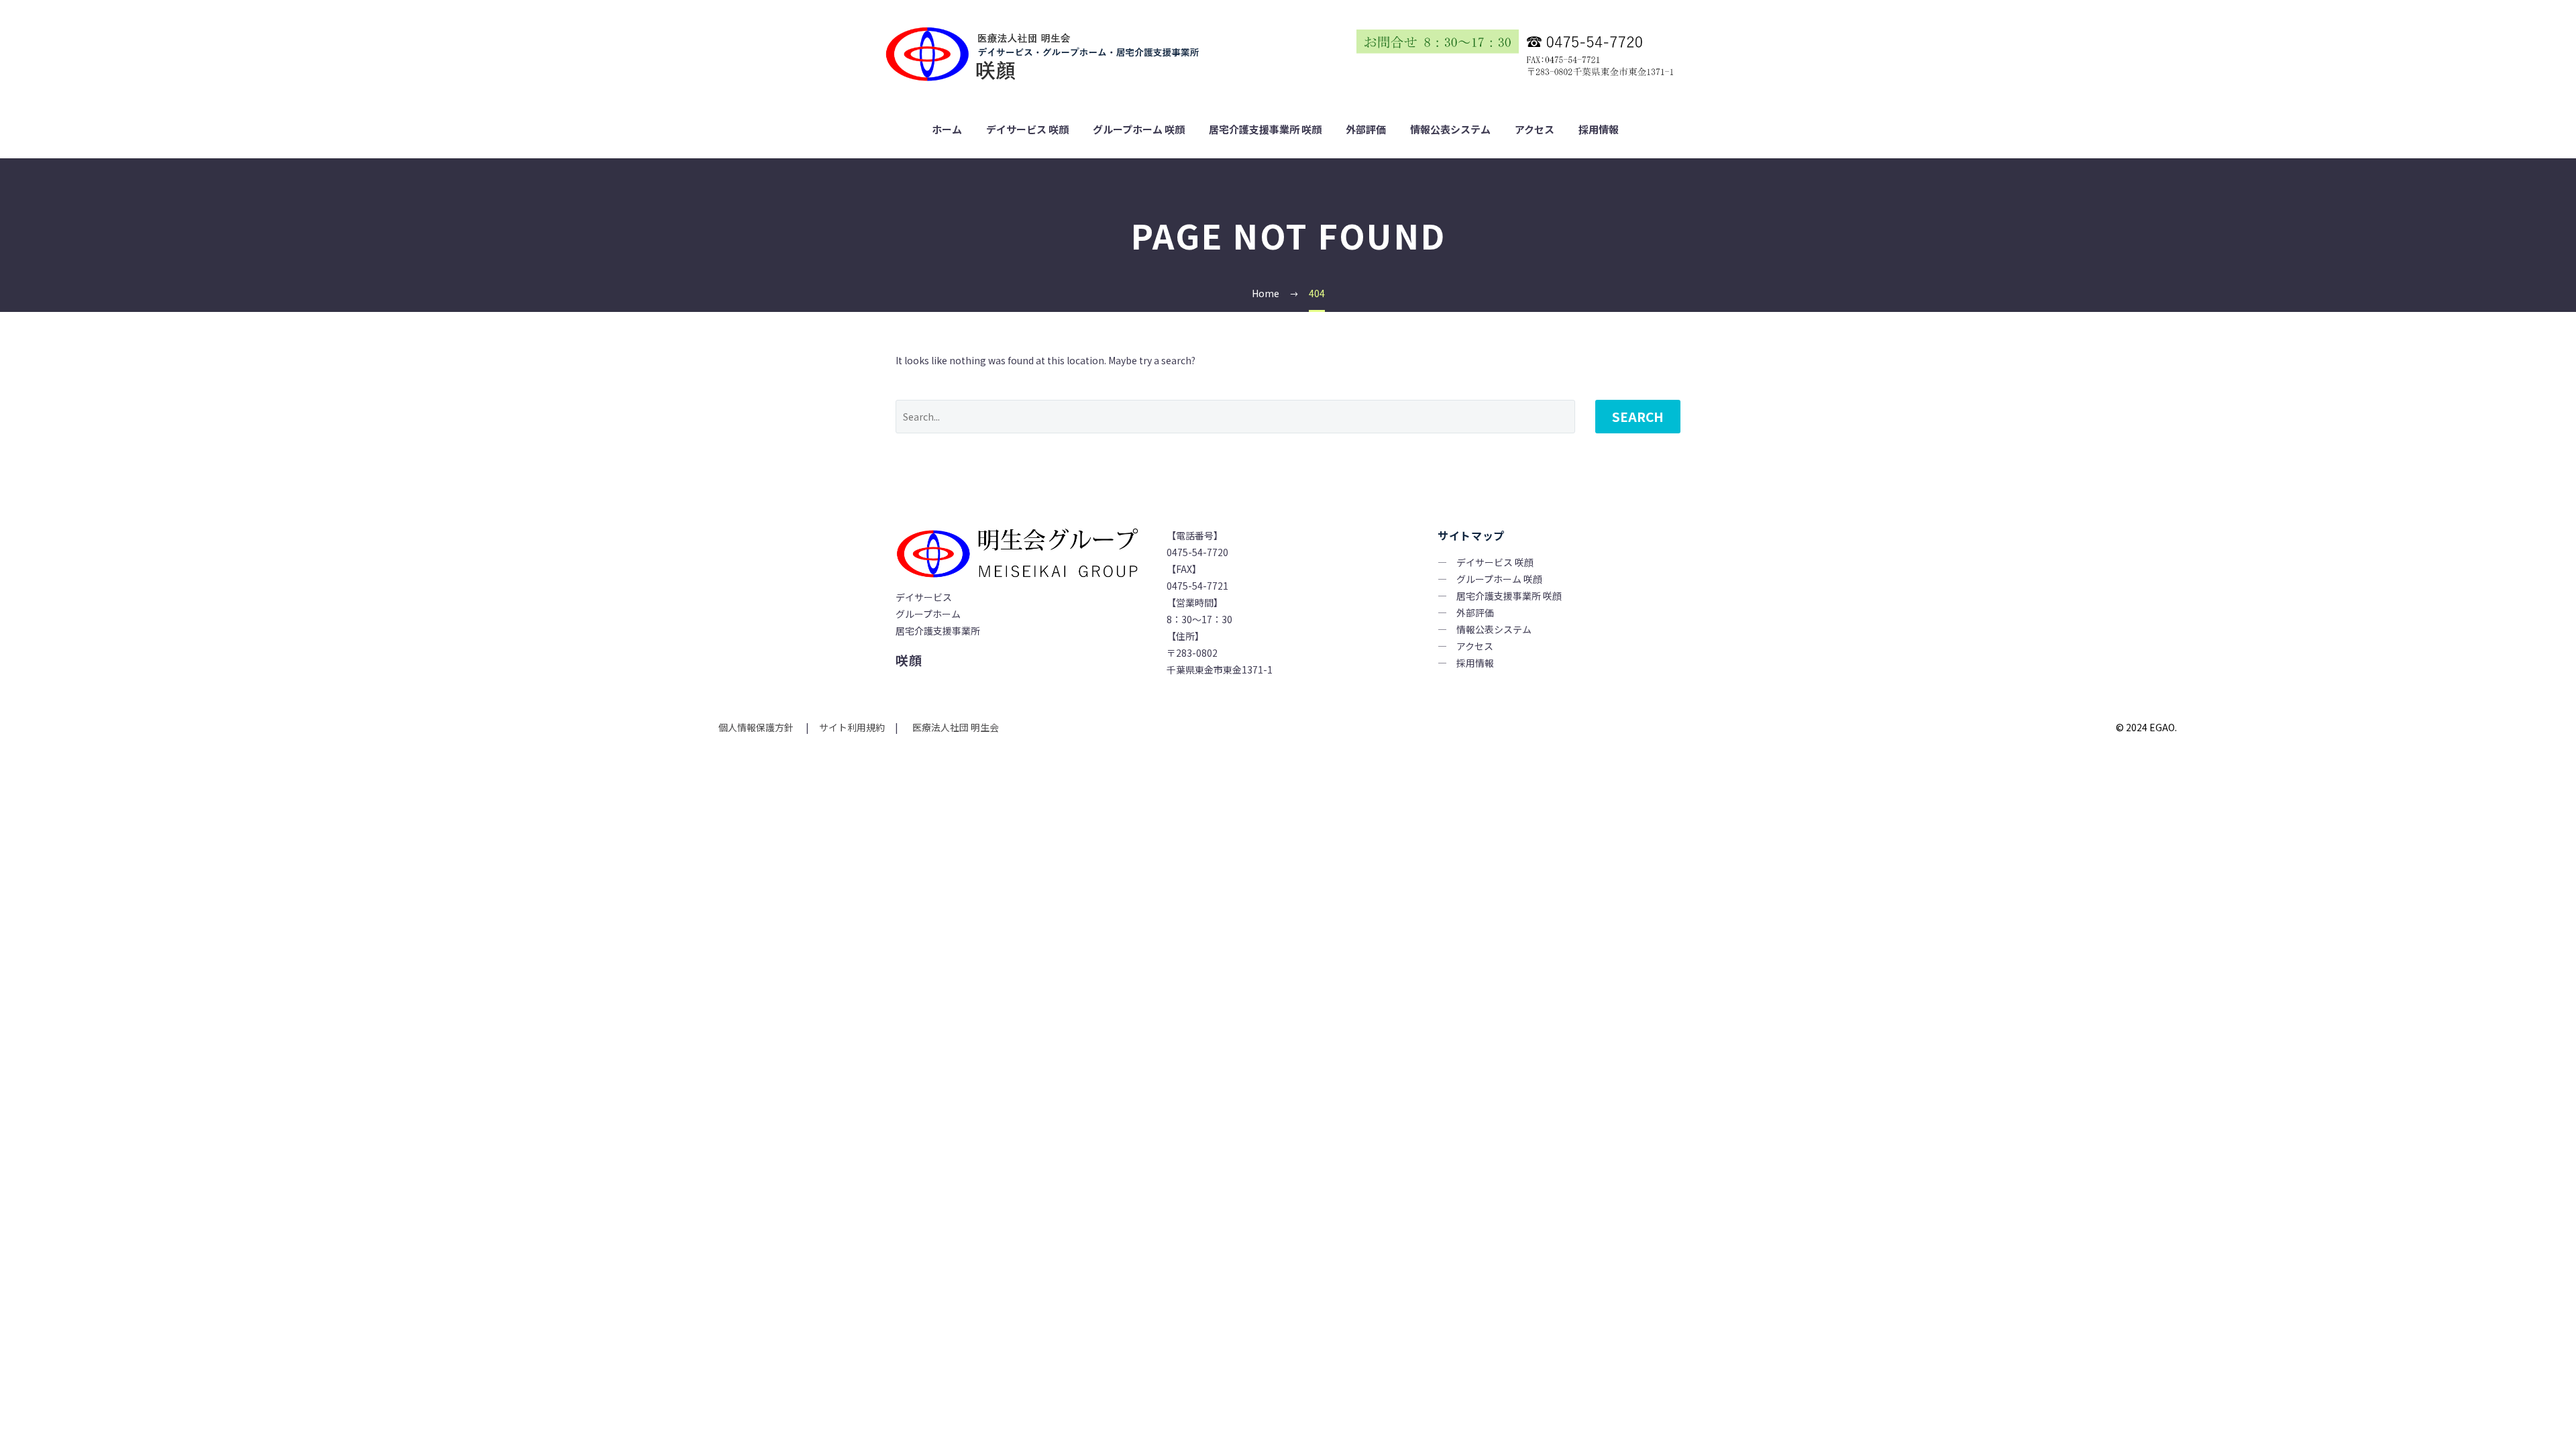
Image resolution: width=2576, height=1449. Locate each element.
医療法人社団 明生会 (955, 727)
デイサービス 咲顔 (1027, 129)
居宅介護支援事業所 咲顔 (1265, 129)
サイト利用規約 (851, 727)
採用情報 (1599, 129)
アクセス (1535, 129)
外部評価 (1366, 129)
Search (1638, 416)
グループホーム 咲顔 (1139, 129)
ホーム (947, 129)
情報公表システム (1450, 129)
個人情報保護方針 (757, 727)
